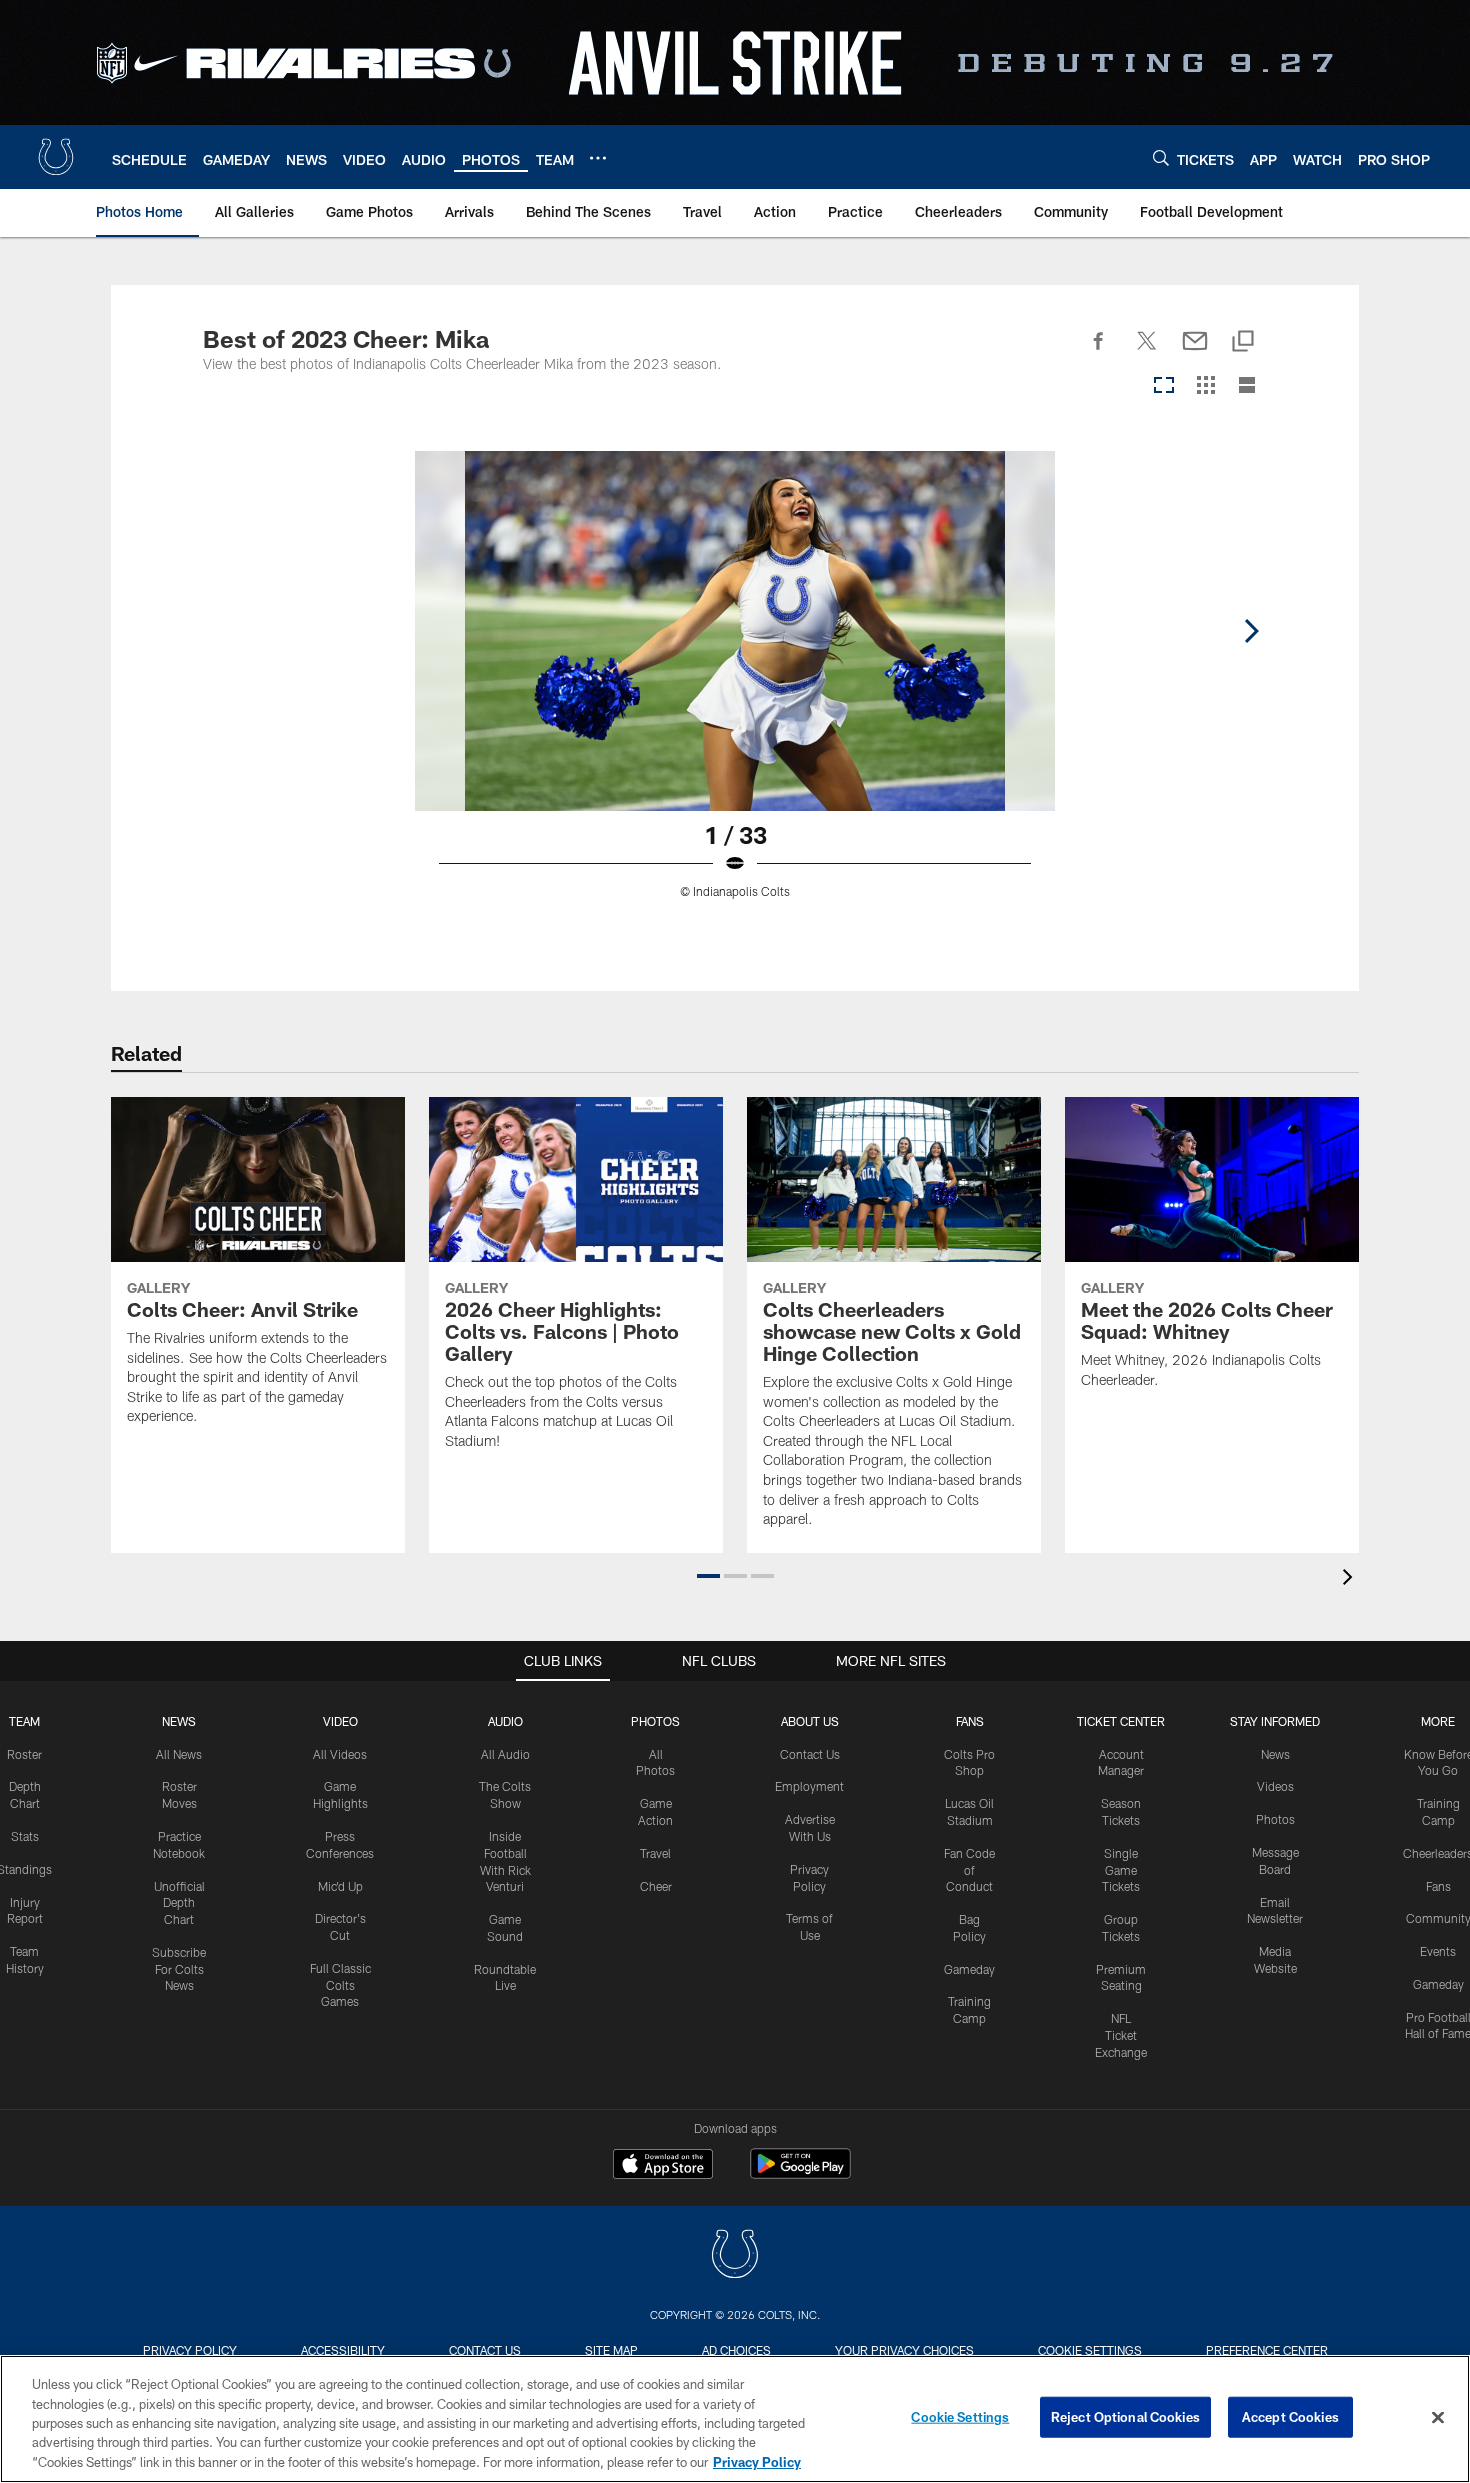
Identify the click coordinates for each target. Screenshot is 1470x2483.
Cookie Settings (1090, 2350)
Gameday (969, 1969)
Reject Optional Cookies (1125, 2417)
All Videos (340, 1754)
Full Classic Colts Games (340, 1985)
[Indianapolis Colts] (735, 2256)
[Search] (1161, 157)
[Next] (1251, 631)
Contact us (485, 2350)
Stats (25, 1836)
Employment (809, 1786)
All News (179, 1754)
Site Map (611, 2350)
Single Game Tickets (1121, 1870)
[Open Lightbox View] (735, 687)
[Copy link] (1243, 342)
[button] (708, 1576)
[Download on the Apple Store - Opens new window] (663, 2166)
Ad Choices (736, 2350)
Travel (655, 1853)
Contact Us (810, 1754)
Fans (1438, 1886)
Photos (655, 1721)
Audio (505, 1721)
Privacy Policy (190, 2350)
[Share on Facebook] (1099, 352)
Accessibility (343, 2350)
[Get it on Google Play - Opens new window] (800, 2173)
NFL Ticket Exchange (1121, 2035)
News (179, 1721)
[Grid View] (1205, 386)
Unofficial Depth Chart (179, 1903)
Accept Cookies (1290, 2417)
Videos (1275, 1786)
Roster (24, 1754)
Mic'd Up (340, 1886)
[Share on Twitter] (1147, 352)
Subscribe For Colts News (179, 1969)
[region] (735, 2419)
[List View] (1247, 386)
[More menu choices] (598, 158)
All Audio (505, 1754)
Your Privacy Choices (904, 2350)
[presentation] (1351, 1579)
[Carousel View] (1164, 386)
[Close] (1438, 2418)
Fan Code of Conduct (969, 1870)
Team (24, 1721)
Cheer (656, 1886)
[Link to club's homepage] (56, 157)
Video (340, 1721)
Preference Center (1267, 2350)
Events (1438, 1951)
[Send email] (1195, 352)
